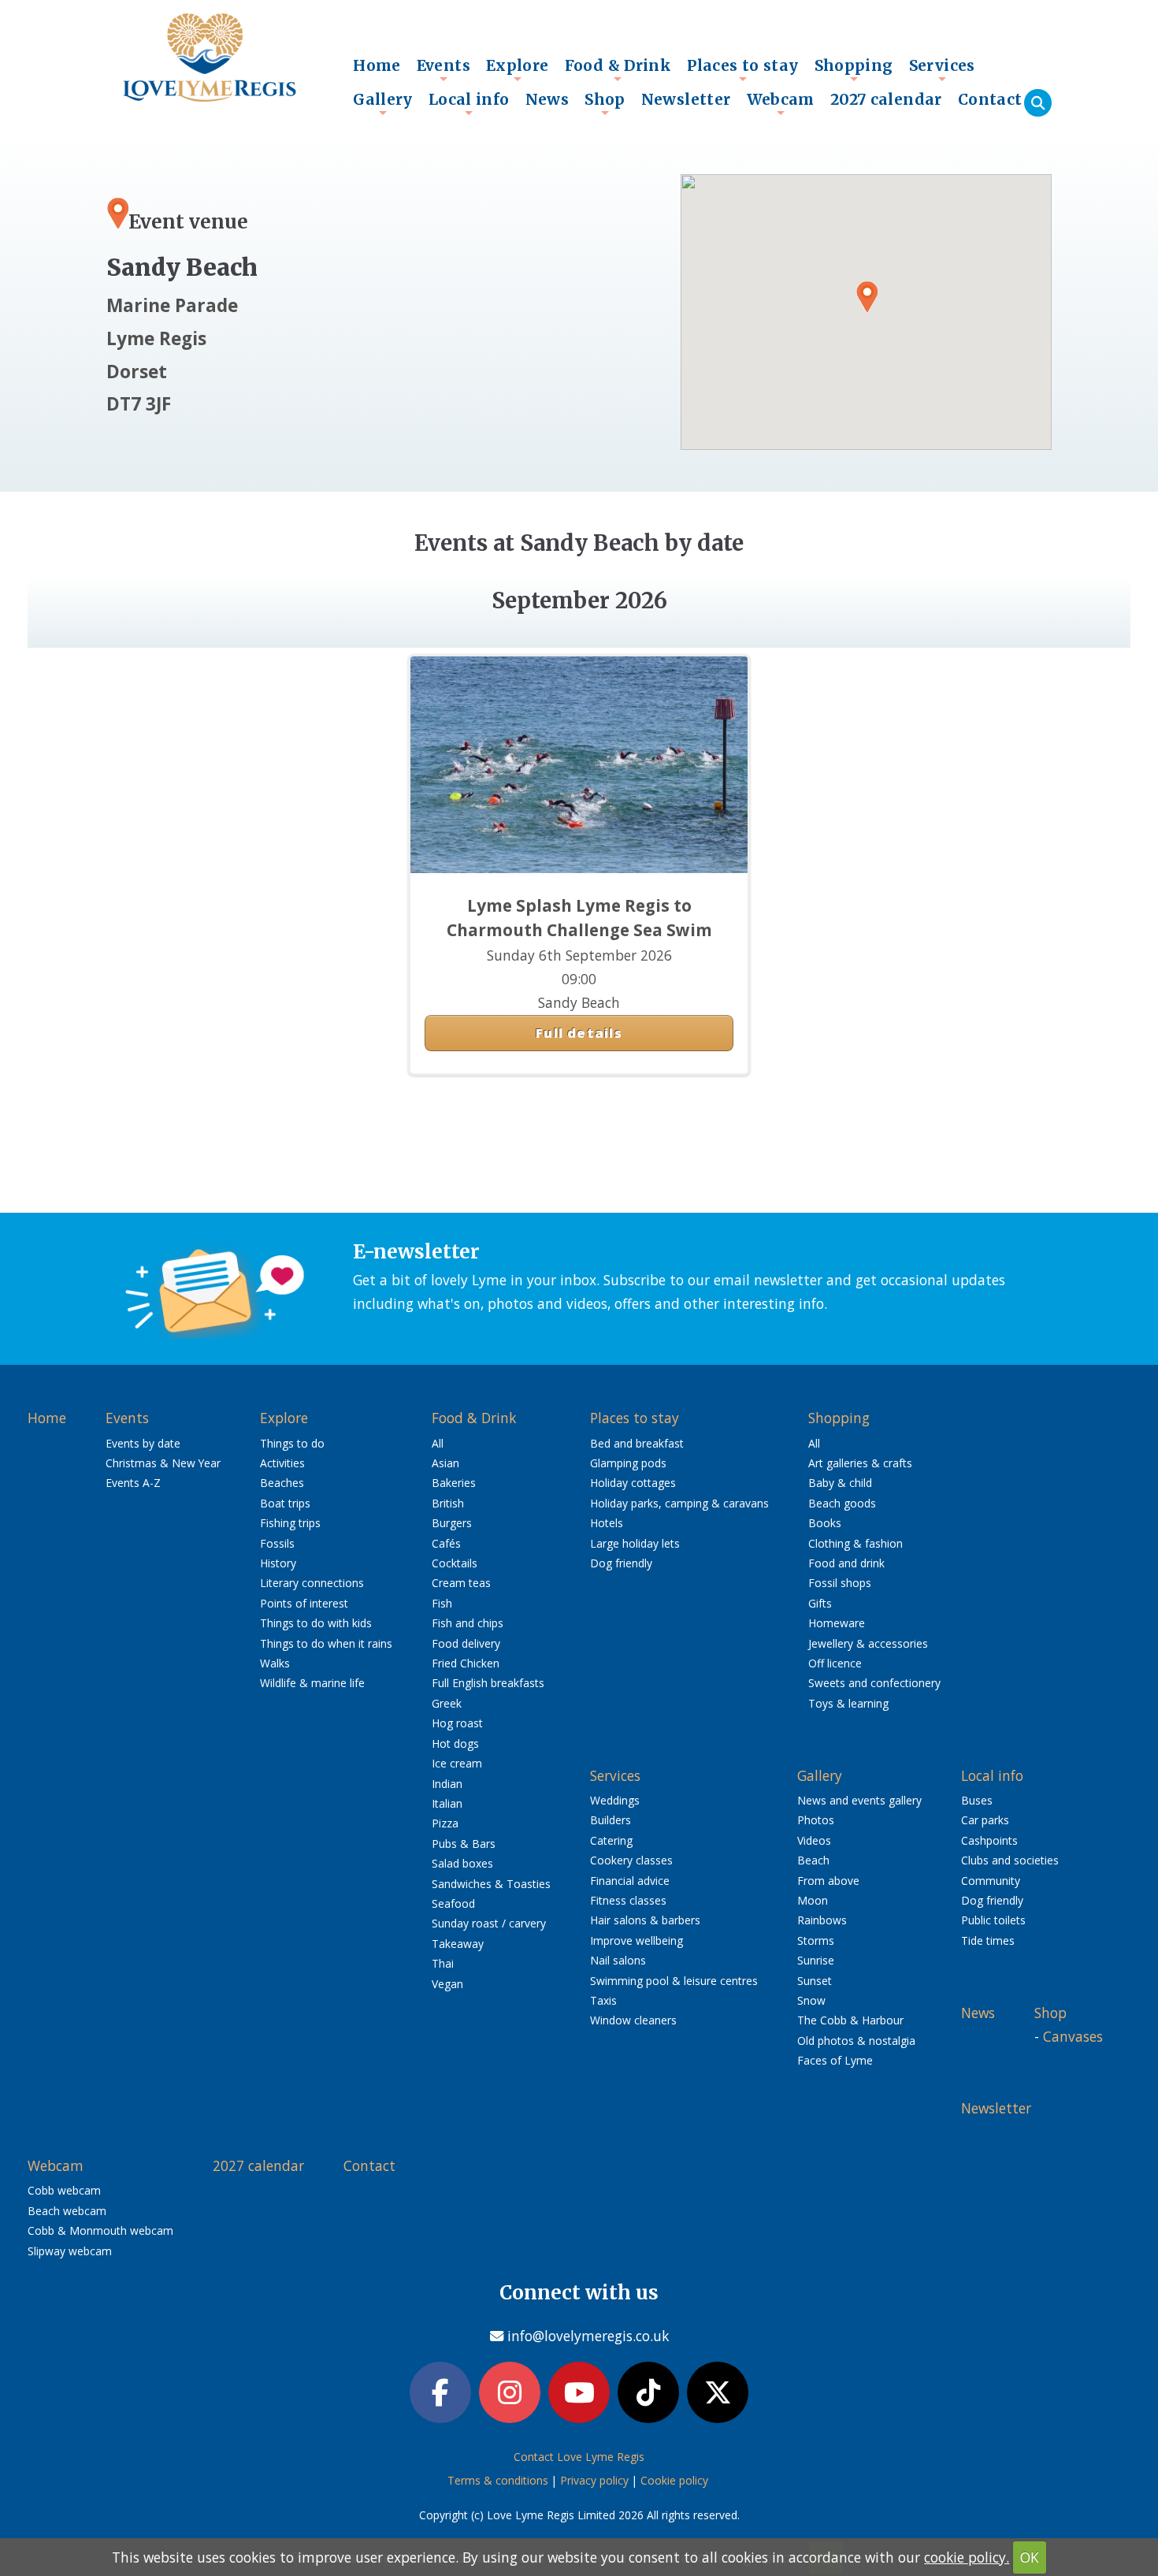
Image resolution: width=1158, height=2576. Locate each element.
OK (1030, 2557)
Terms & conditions (498, 2480)
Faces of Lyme (835, 2060)
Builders (611, 1820)
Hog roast (457, 1723)
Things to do (292, 1443)
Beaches (282, 1483)
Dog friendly (621, 1563)
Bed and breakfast (637, 1443)
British (448, 1503)
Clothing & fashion (856, 1543)
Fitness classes (628, 1900)
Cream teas (461, 1583)
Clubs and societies (1010, 1860)
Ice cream (457, 1763)
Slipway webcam (70, 2251)
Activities (282, 1463)
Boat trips (285, 1503)
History (278, 1563)
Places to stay (742, 69)
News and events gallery (859, 1800)
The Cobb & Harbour (850, 2020)
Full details (579, 1033)
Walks (275, 1663)
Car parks (985, 1820)
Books (825, 1523)
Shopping (854, 69)
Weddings (615, 1800)
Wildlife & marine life (312, 1683)
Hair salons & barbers (645, 1920)
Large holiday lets (635, 1543)
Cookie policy (674, 2480)
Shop (605, 103)
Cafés (446, 1543)
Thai (443, 1963)
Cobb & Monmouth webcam (100, 2230)
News (547, 99)
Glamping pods (628, 1463)
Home (377, 65)
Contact (990, 99)
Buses (977, 1800)
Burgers (452, 1523)
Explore (518, 69)
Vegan (447, 1984)
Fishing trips (290, 1523)
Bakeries (454, 1483)
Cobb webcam (64, 2190)
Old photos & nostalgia (856, 2041)
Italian (447, 1803)
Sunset (815, 1981)
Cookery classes (631, 1860)
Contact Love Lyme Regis (579, 2457)
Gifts (820, 1603)
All (438, 1443)
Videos (814, 1840)
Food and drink (846, 1563)
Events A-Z (133, 1483)
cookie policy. (967, 2557)
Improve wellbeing (637, 1940)
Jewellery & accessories (868, 1643)
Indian (447, 1784)
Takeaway (458, 1944)
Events (444, 69)
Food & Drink (618, 69)
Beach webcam (67, 2211)
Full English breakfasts (488, 1683)
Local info (469, 103)
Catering (611, 1840)
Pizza (445, 1823)
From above (828, 1881)
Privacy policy (594, 2480)
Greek (447, 1703)
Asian (445, 1463)
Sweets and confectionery (874, 1683)
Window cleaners (633, 2020)
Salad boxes (462, 1863)
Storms (816, 1940)
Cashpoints (989, 1840)
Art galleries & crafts (860, 1463)
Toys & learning (848, 1703)
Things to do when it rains (326, 1643)
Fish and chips (468, 1623)
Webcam (781, 103)
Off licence (835, 1663)
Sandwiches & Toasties (491, 1884)
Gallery (383, 103)
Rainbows (822, 1920)
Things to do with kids (316, 1623)
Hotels (607, 1523)
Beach (813, 1860)
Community (991, 1881)
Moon (813, 1900)
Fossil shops (840, 1583)
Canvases (1073, 2036)
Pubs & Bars (464, 1844)
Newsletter (686, 99)
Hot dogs (455, 1743)
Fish (442, 1603)
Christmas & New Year (163, 1463)
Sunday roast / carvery (489, 1923)
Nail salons (618, 1960)
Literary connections (312, 1583)
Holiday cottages (633, 1483)
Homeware (837, 1623)
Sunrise (816, 1960)
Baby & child (840, 1483)
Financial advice (630, 1881)
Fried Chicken (466, 1663)
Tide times (988, 1940)
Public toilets (993, 1920)
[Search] (1038, 103)
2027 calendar (886, 99)
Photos (816, 1820)
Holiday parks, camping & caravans (679, 1503)
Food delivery (466, 1643)
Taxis (603, 2000)
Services (942, 69)
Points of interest (304, 1603)
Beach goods (842, 1503)
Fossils (277, 1543)
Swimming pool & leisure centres (674, 1981)
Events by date (143, 1443)
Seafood (453, 1903)
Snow (811, 2000)
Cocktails (455, 1563)
